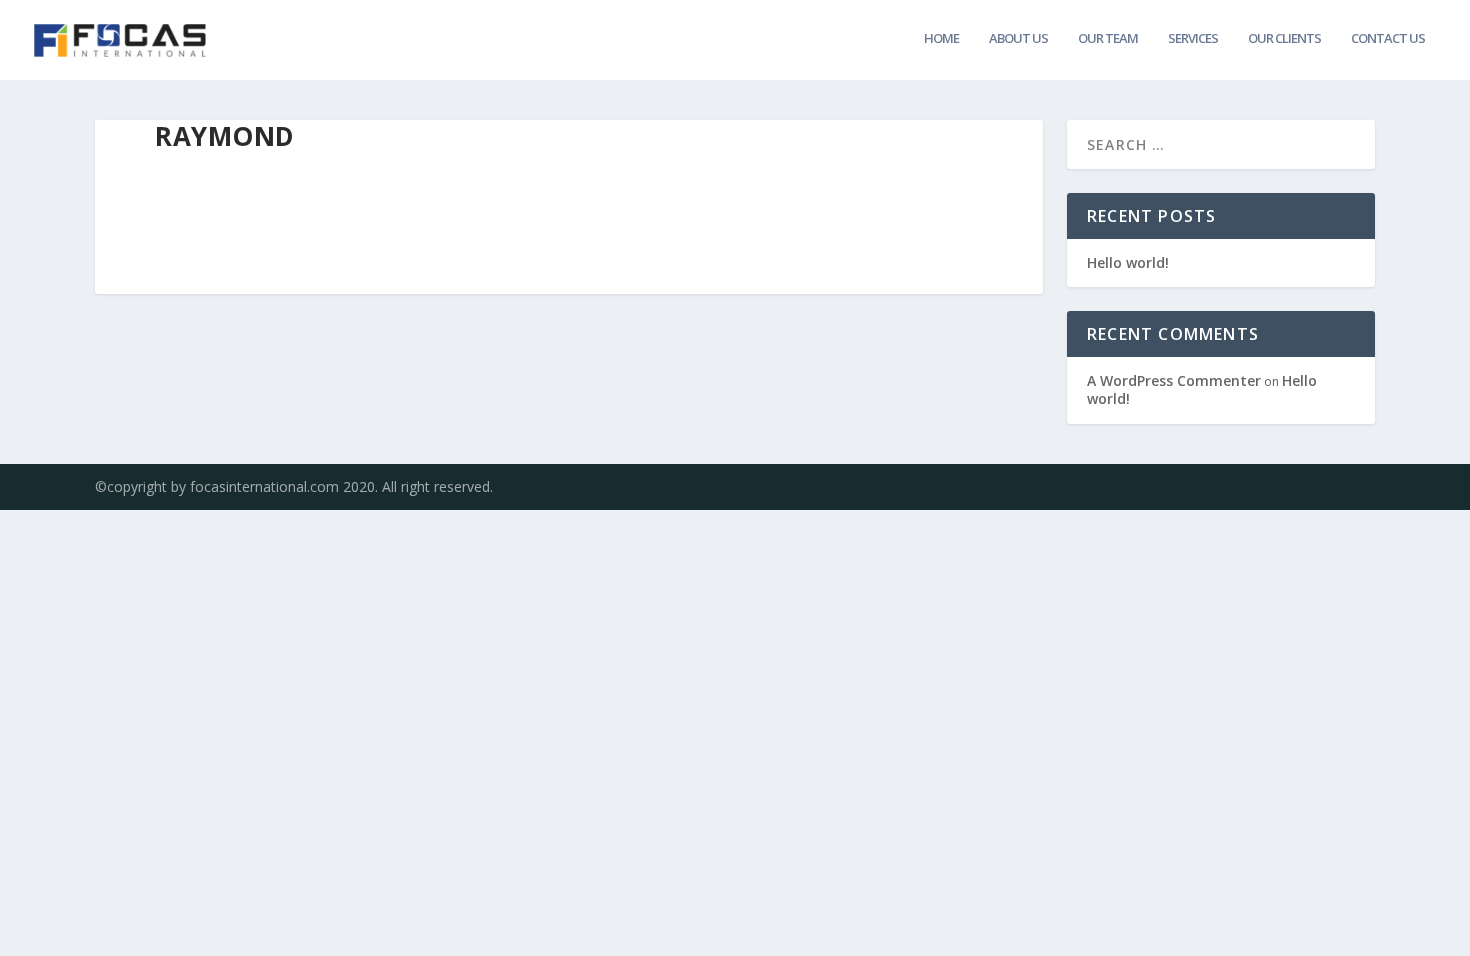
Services (1193, 38)
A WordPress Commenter (1174, 380)
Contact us (1388, 38)
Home (941, 38)
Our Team (1108, 38)
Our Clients (1284, 38)
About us (1018, 38)
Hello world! (1128, 262)
